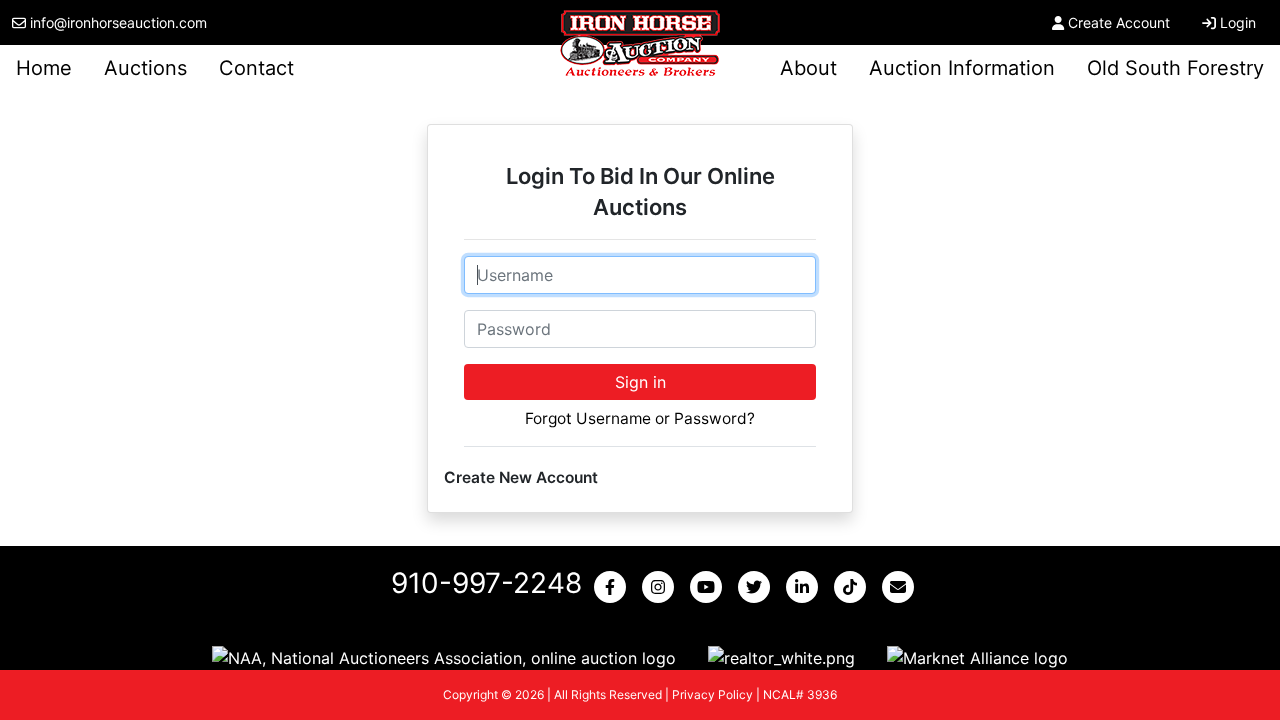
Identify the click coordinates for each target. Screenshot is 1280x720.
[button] (444, 657)
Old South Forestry (1175, 68)
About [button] (808, 68)
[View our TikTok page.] (854, 587)
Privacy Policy (712, 694)
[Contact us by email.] (902, 587)
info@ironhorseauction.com (118, 22)
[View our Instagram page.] (662, 587)
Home (44, 68)
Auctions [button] (145, 68)
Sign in (640, 382)
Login (1238, 22)
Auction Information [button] (962, 68)
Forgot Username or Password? (640, 418)
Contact (256, 68)
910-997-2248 (486, 583)
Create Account (1119, 22)
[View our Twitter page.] (758, 587)
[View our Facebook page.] (614, 587)
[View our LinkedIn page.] (806, 587)
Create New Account (521, 477)
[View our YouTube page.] (710, 587)
